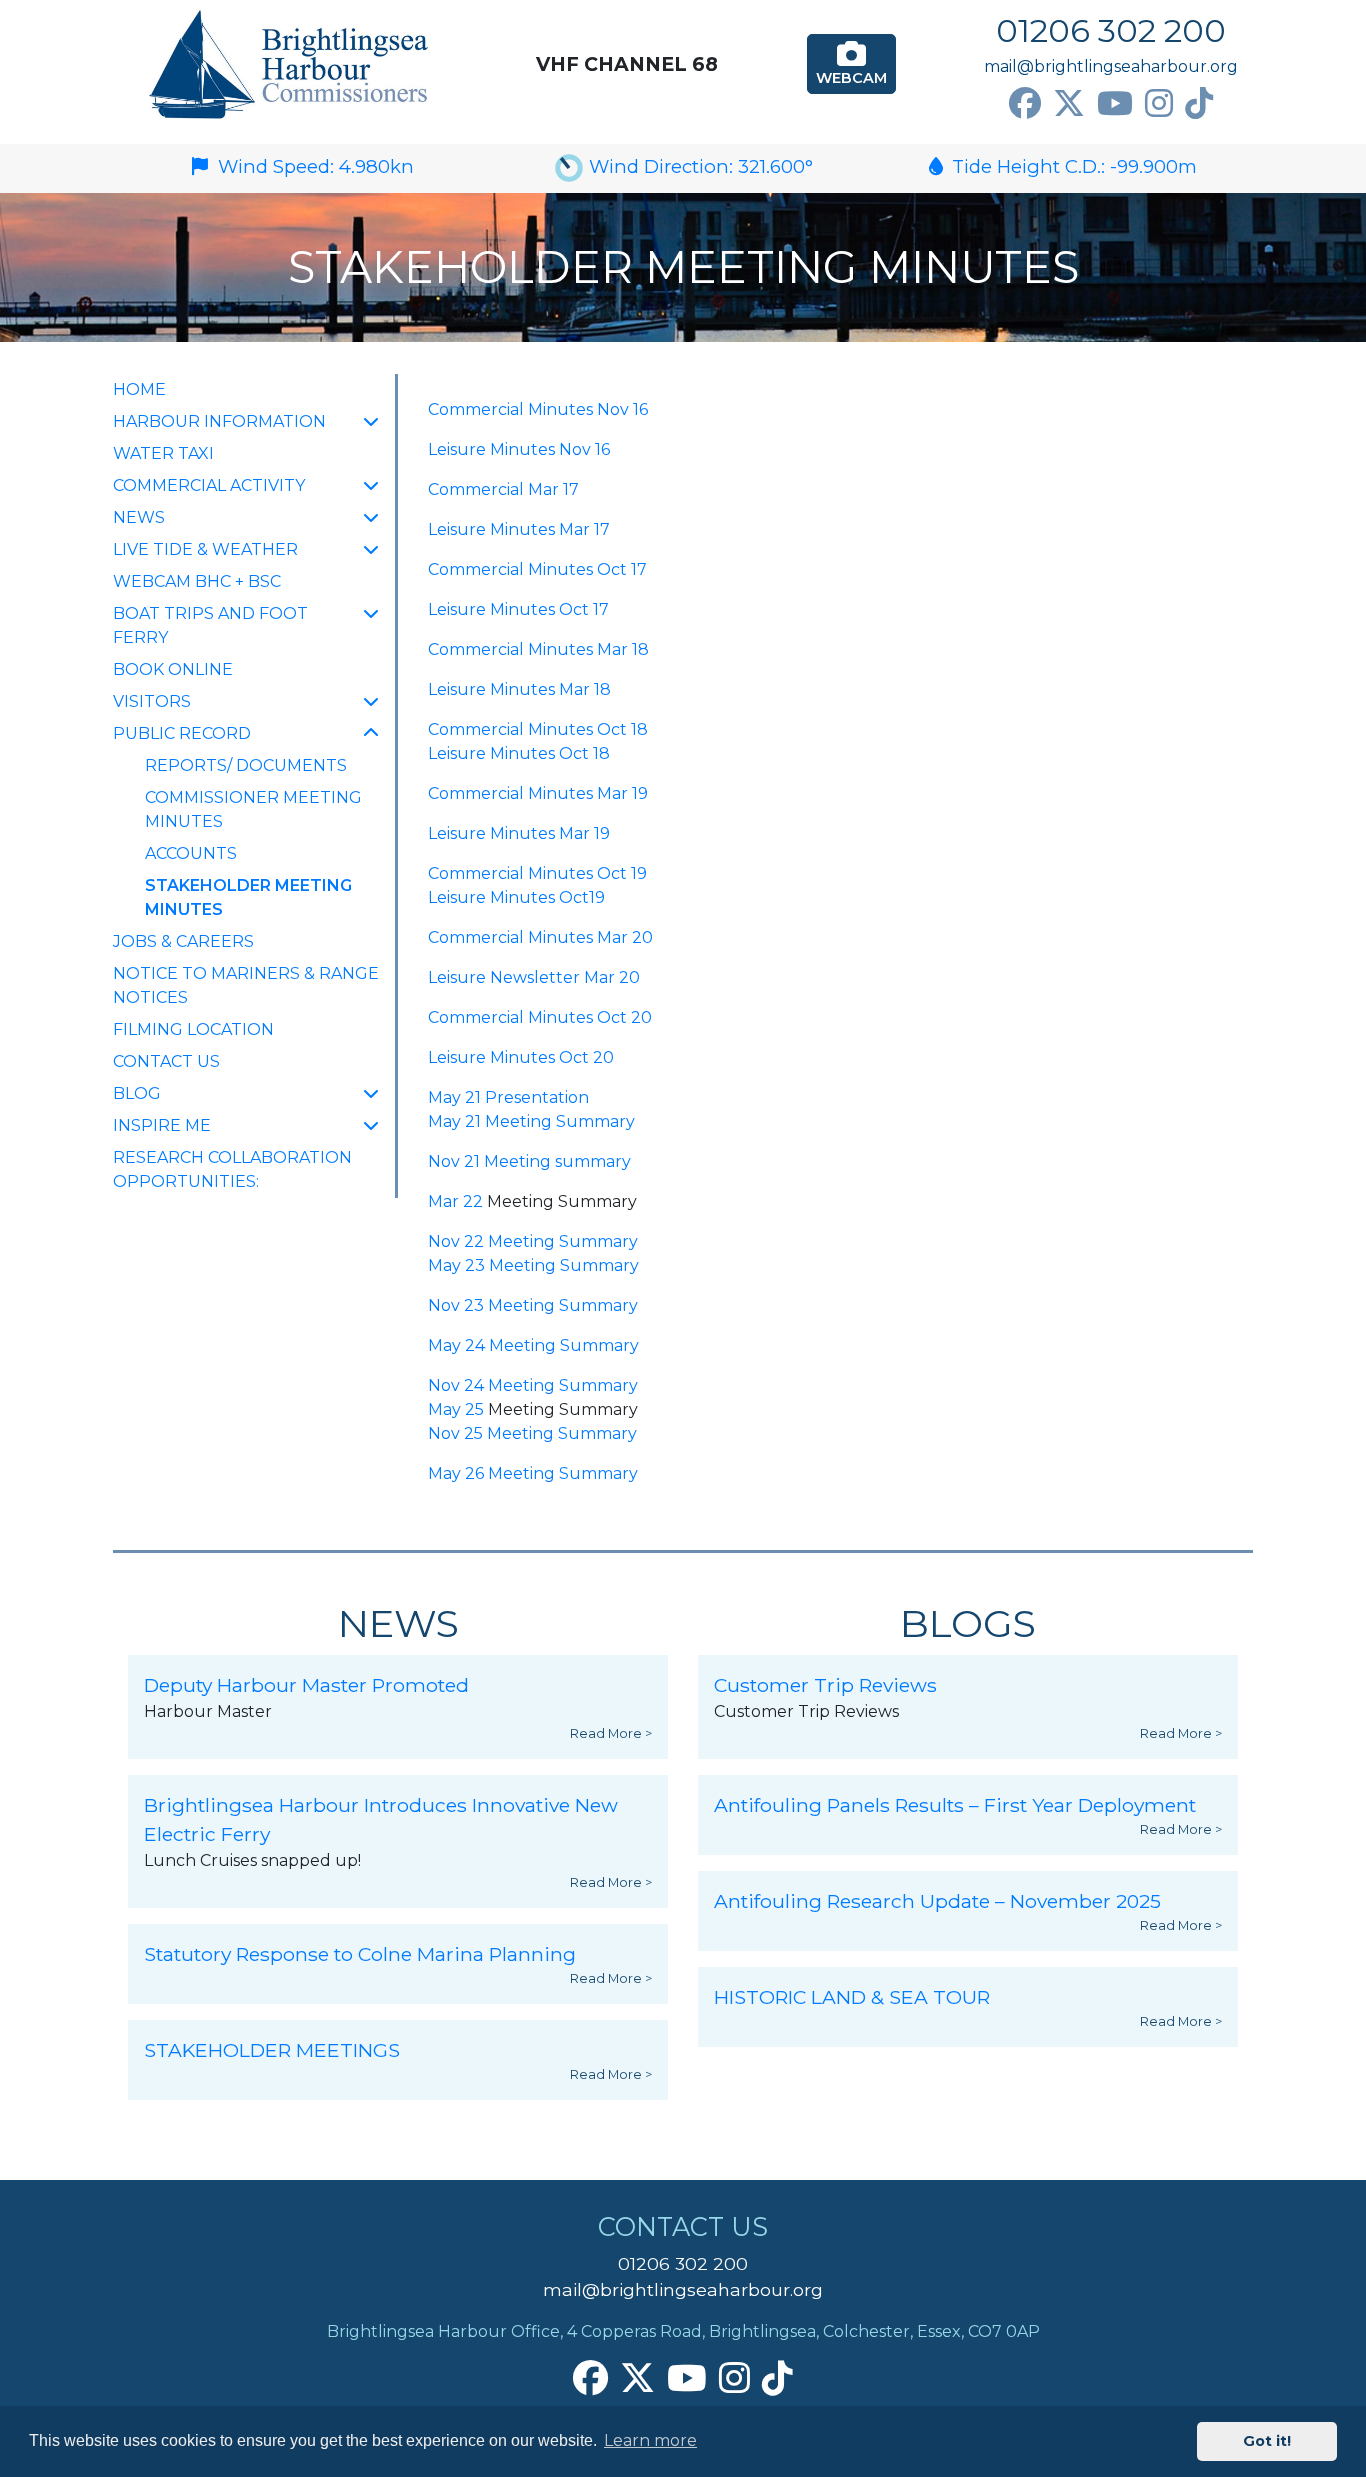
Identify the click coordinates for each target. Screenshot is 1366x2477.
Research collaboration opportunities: (232, 1169)
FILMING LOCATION (193, 1029)
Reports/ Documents (246, 765)
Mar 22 (455, 1201)
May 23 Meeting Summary (533, 1265)
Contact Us (166, 1061)
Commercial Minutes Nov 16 (538, 409)
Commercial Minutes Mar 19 (538, 793)
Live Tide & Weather (205, 549)
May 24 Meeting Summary (533, 1345)
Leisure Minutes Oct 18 (519, 753)
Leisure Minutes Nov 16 (519, 449)
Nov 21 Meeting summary (529, 1161)
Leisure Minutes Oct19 (516, 897)
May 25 (456, 1409)
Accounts (191, 853)
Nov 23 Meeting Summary (533, 1305)
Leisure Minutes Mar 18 (519, 689)
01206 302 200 (1111, 30)
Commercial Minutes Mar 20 (540, 937)
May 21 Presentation (508, 1097)
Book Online (173, 669)
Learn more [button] (650, 2440)
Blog (137, 1093)
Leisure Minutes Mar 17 (519, 529)
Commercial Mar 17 (503, 489)
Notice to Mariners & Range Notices (246, 985)
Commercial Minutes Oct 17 (537, 569)
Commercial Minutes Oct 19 (537, 873)
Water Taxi (163, 453)
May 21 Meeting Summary (531, 1121)
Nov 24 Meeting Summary (533, 1385)
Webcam (851, 78)
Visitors (152, 701)
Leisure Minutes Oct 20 (521, 1057)
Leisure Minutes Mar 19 (519, 833)
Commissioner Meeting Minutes (253, 809)
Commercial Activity (209, 485)
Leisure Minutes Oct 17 (518, 609)
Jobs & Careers (183, 941)
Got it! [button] (1267, 2441)
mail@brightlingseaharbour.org (1111, 66)
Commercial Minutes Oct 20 (540, 1017)
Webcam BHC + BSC (197, 581)
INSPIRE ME (162, 1125)
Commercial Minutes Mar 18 (538, 649)
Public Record (182, 733)
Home (139, 389)
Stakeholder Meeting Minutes (248, 897)
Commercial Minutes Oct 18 (538, 729)
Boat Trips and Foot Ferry (210, 625)
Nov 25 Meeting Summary (532, 1433)
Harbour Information (219, 421)
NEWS (139, 517)
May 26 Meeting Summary (533, 1473)
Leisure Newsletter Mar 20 (534, 977)
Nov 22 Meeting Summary (533, 1241)
